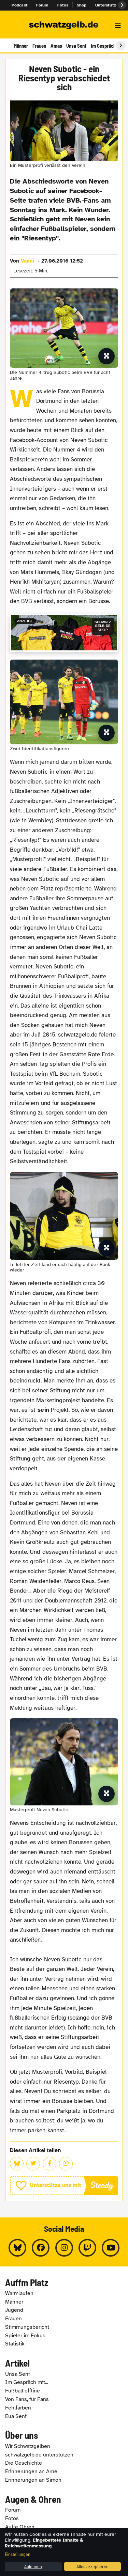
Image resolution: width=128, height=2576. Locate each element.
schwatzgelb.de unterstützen (39, 2455)
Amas (56, 46)
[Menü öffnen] (118, 26)
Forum (42, 5)
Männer (21, 46)
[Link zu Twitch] (87, 2248)
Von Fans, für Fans (27, 2399)
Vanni (28, 261)
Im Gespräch (103, 46)
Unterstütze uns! (112, 5)
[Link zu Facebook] (41, 2248)
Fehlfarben (18, 2408)
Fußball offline (23, 2391)
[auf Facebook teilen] (49, 2164)
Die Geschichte (24, 2463)
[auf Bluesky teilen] (17, 2164)
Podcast (20, 5)
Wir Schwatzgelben (28, 2446)
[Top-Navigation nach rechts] (122, 5)
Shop (82, 5)
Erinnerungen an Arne (31, 2471)
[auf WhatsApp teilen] (66, 2164)
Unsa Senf (76, 46)
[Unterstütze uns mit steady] (64, 2186)
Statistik (15, 2344)
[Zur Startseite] (64, 26)
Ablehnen (33, 2566)
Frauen (39, 46)
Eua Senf (16, 2416)
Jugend (14, 2310)
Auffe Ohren (20, 2527)
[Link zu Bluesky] (17, 2248)
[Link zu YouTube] (111, 2248)
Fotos (63, 5)
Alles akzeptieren (93, 2566)
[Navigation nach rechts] (120, 46)
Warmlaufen (19, 2293)
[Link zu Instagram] (64, 2248)
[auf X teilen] (33, 2164)
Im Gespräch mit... (27, 2382)
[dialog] (64, 2552)
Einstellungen (18, 2554)
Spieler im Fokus (25, 2336)
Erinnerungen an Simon (33, 2480)
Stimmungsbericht (27, 2327)
